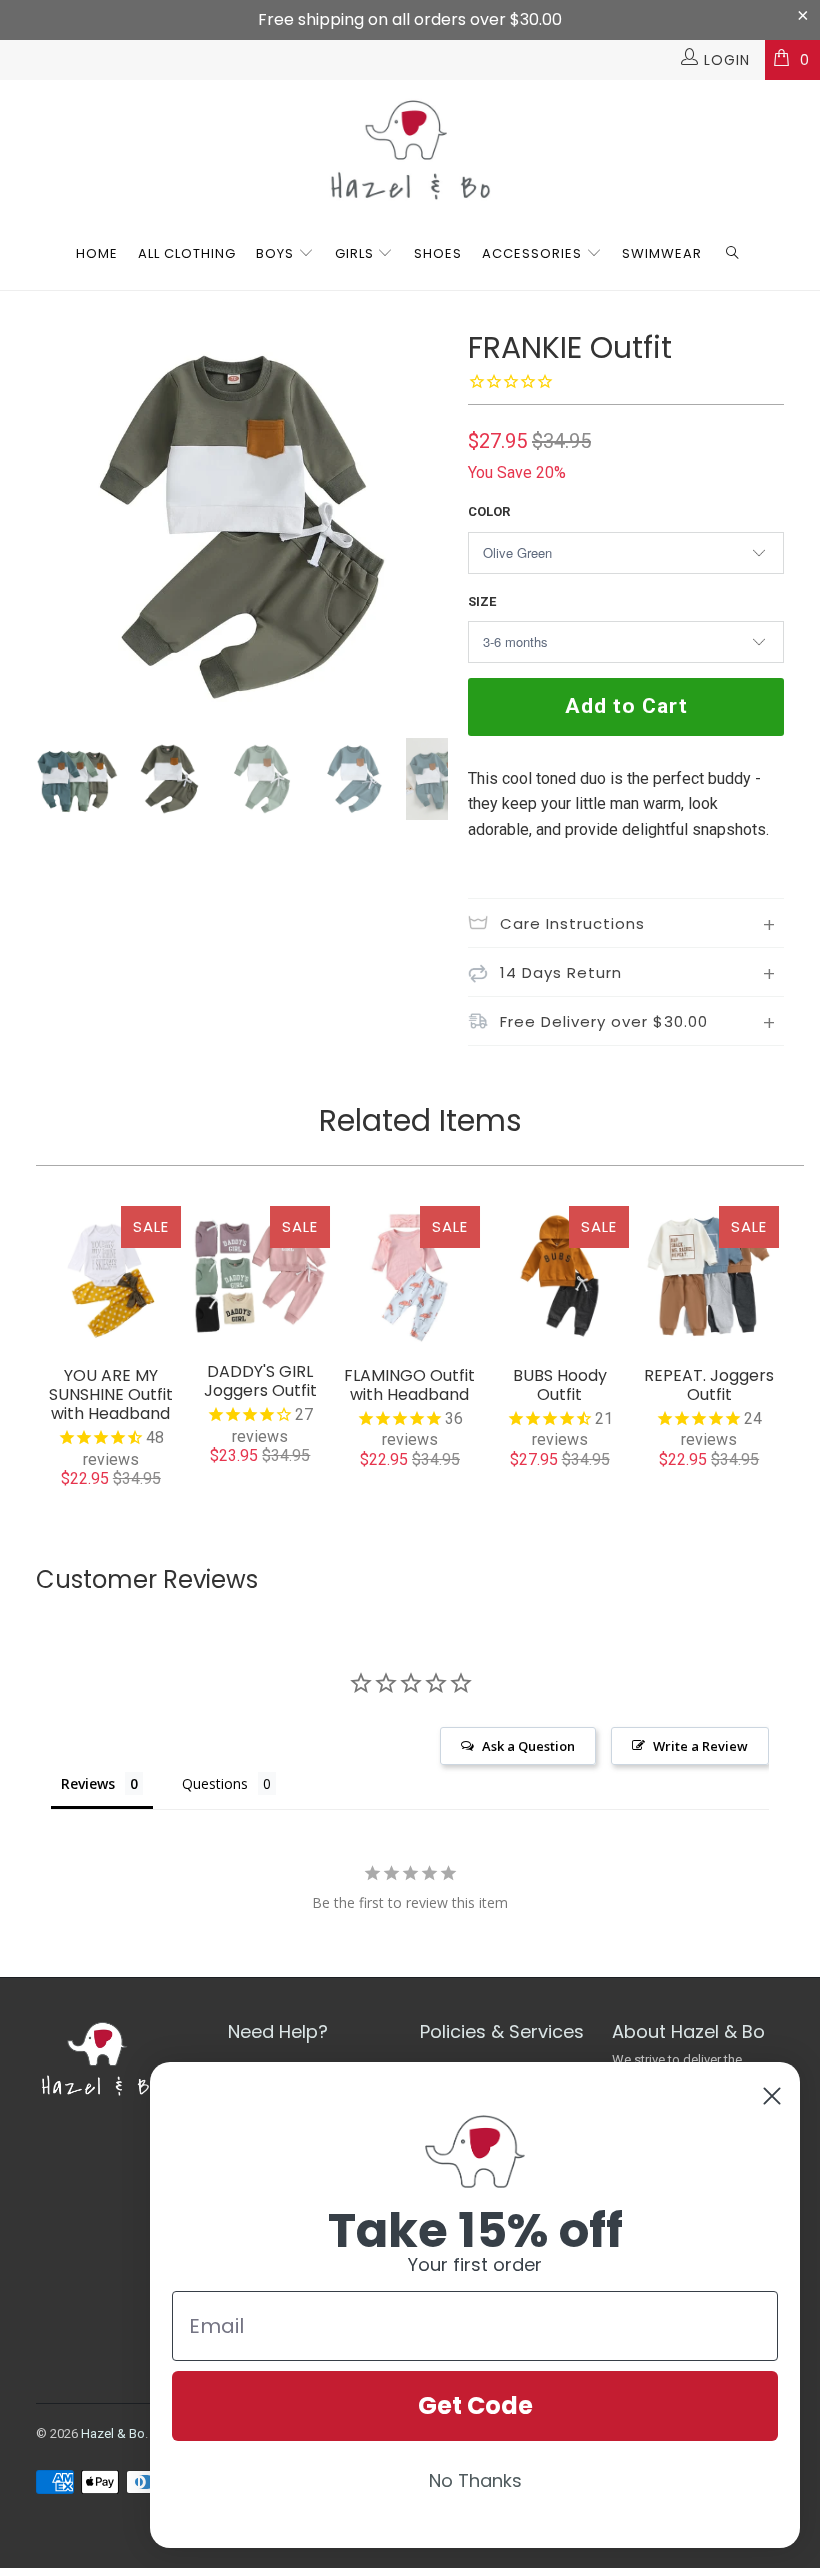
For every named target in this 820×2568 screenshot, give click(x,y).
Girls (354, 253)
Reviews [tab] (88, 1783)
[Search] (733, 254)
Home (97, 253)
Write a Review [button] (700, 1746)
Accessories (534, 253)
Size (482, 601)
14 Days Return (561, 972)
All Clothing (187, 253)
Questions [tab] (215, 1783)
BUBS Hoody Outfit (560, 1276)
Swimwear (662, 253)
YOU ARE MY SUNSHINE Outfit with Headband (111, 1276)
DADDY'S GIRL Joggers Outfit (261, 1274)
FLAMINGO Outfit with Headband (410, 1276)
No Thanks (475, 2480)
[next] (426, 527)
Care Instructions (572, 923)
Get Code (475, 2405)
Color (489, 511)
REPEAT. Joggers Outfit (709, 1276)
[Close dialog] (772, 2096)
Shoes (438, 253)
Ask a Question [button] (528, 1746)
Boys (275, 253)
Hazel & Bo (113, 2433)
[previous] (57, 527)
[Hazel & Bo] (410, 149)
